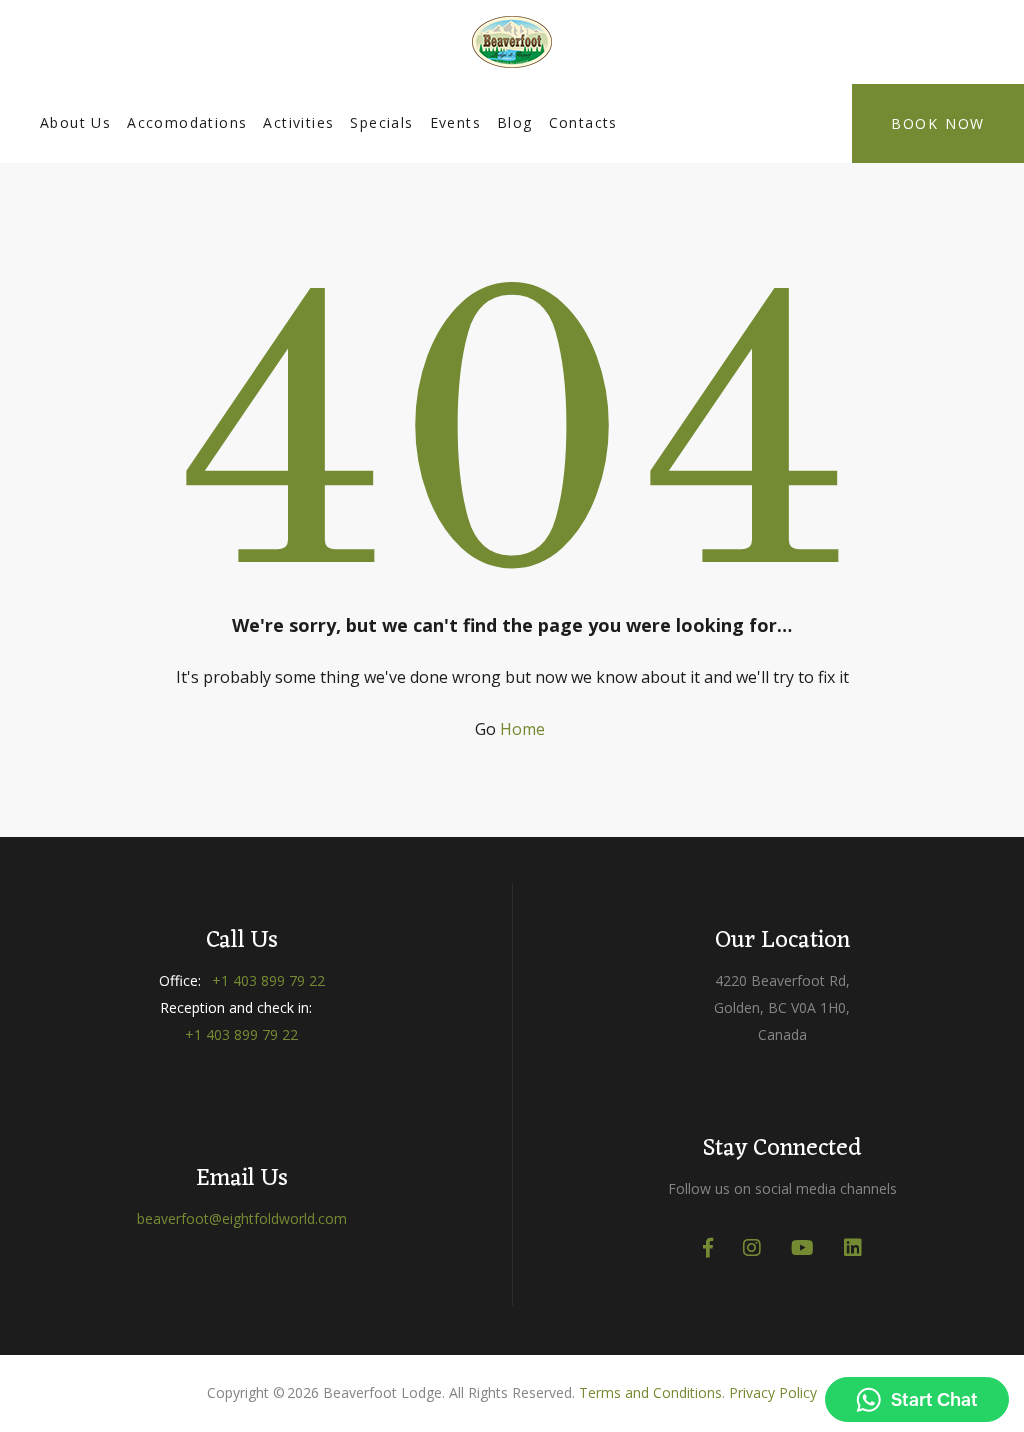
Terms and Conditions (650, 1392)
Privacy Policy (773, 1392)
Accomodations (187, 122)
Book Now (938, 123)
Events (455, 122)
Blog (515, 122)
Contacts (583, 122)
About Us (75, 122)
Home (522, 729)
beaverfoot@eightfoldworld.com (242, 1218)
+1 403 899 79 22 (268, 980)
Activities (298, 122)
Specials (381, 122)
